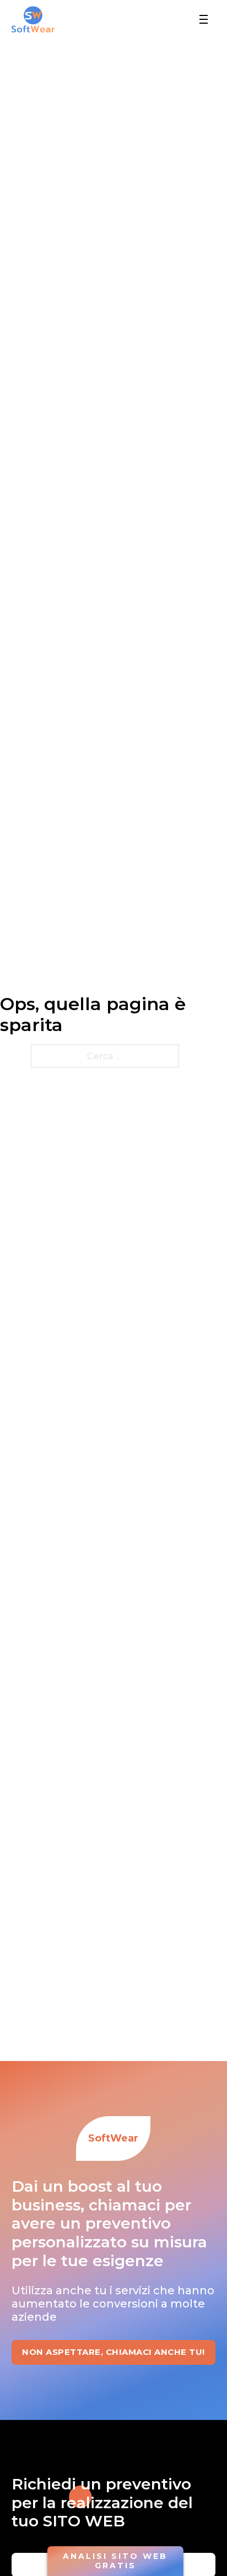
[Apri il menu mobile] (204, 19)
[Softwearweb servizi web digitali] (33, 19)
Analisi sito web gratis (115, 2561)
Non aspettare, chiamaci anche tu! (113, 2352)
